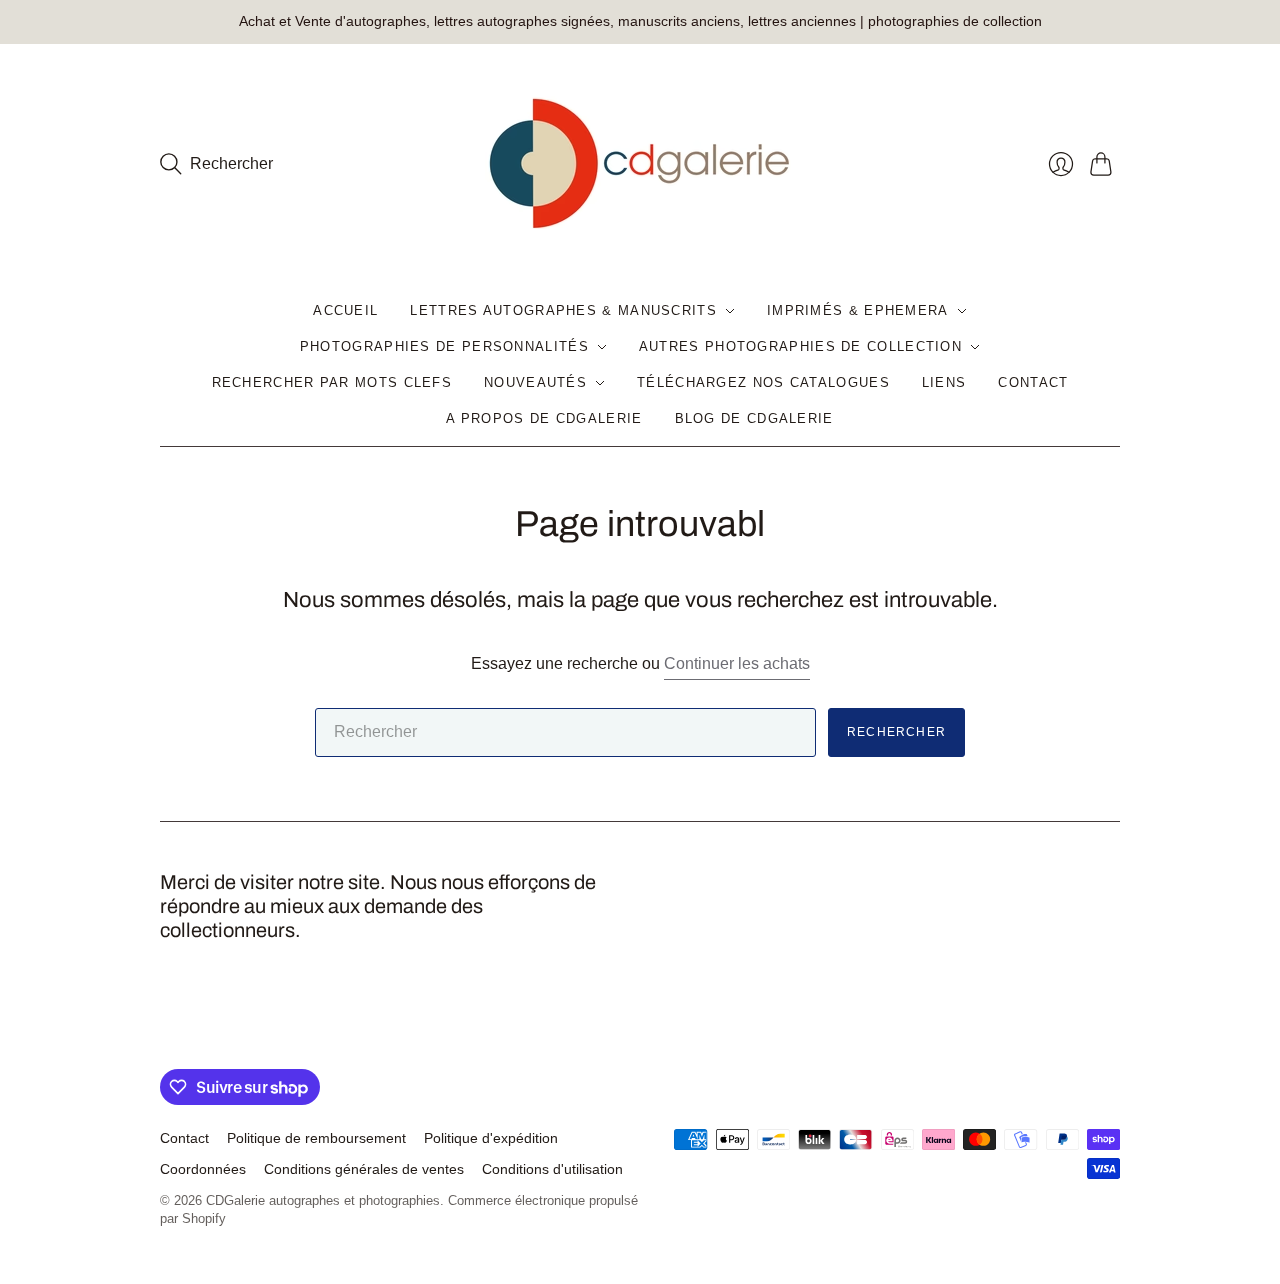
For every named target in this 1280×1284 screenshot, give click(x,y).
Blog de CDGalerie (754, 418)
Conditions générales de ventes (364, 1169)
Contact (1033, 382)
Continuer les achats (737, 663)
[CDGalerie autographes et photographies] (640, 164)
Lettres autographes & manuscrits (563, 310)
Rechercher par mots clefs (332, 382)
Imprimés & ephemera (858, 310)
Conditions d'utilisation (552, 1169)
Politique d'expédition (491, 1138)
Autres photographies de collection (800, 346)
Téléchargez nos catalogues (763, 382)
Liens (944, 382)
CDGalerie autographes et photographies (323, 1200)
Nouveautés (535, 382)
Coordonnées (203, 1169)
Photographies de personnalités (444, 346)
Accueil (345, 310)
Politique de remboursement (316, 1138)
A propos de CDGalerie (544, 418)
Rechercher (896, 732)
